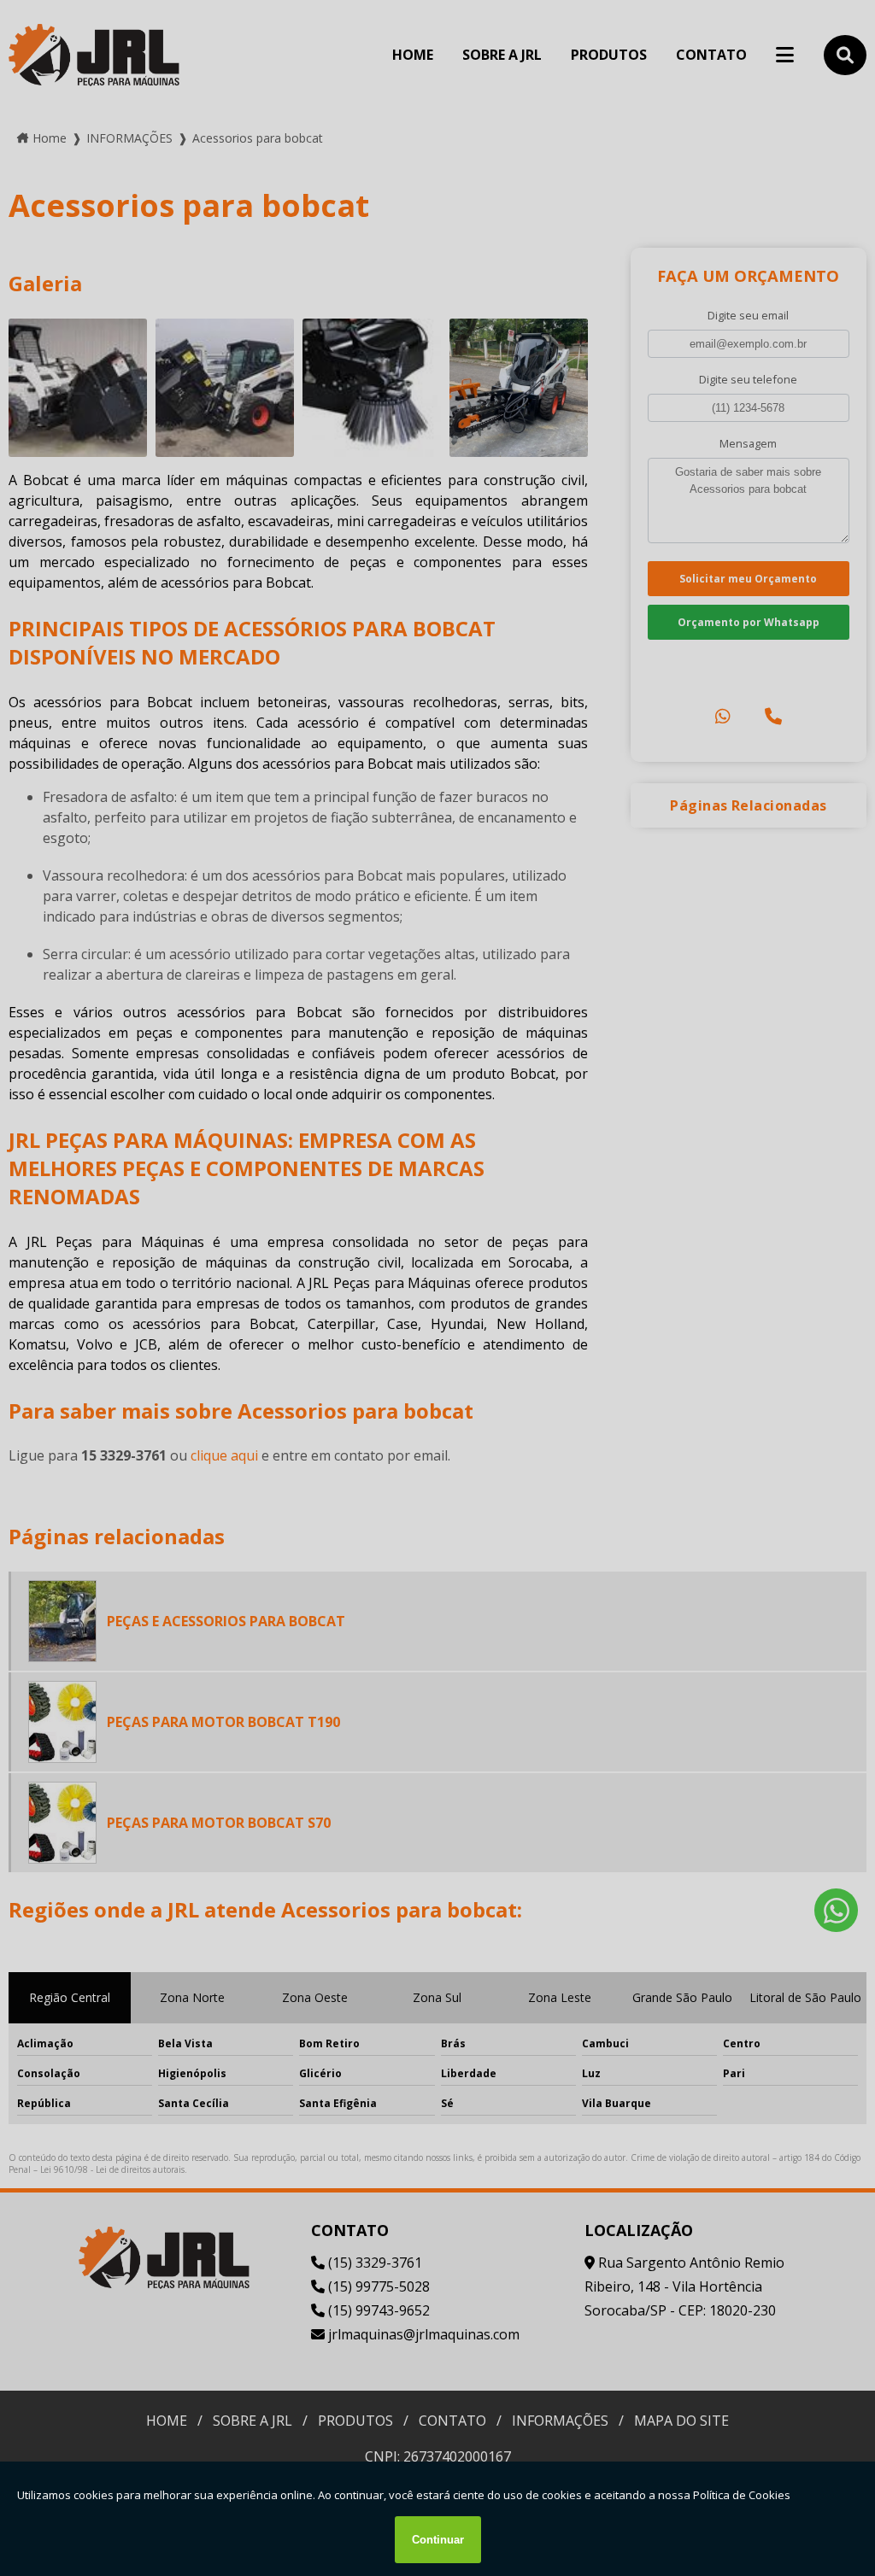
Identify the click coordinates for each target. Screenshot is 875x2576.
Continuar (438, 2540)
